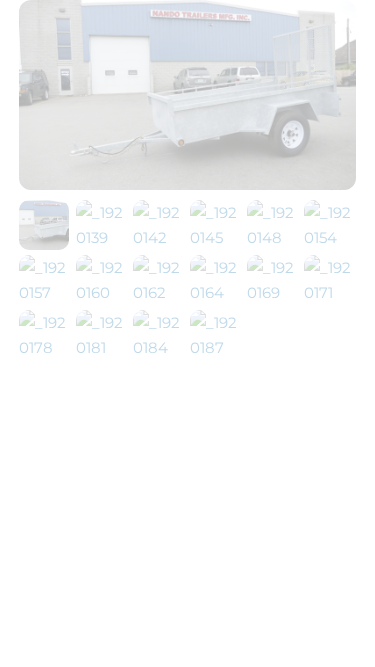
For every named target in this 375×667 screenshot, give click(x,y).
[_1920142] (159, 237)
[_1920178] (45, 347)
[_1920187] (216, 347)
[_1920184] (159, 347)
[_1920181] (102, 347)
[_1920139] (102, 237)
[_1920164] (216, 292)
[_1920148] (273, 237)
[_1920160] (102, 292)
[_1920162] (159, 292)
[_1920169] (273, 292)
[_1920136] (44, 237)
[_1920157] (45, 292)
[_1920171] (330, 292)
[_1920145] (216, 237)
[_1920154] (330, 237)
